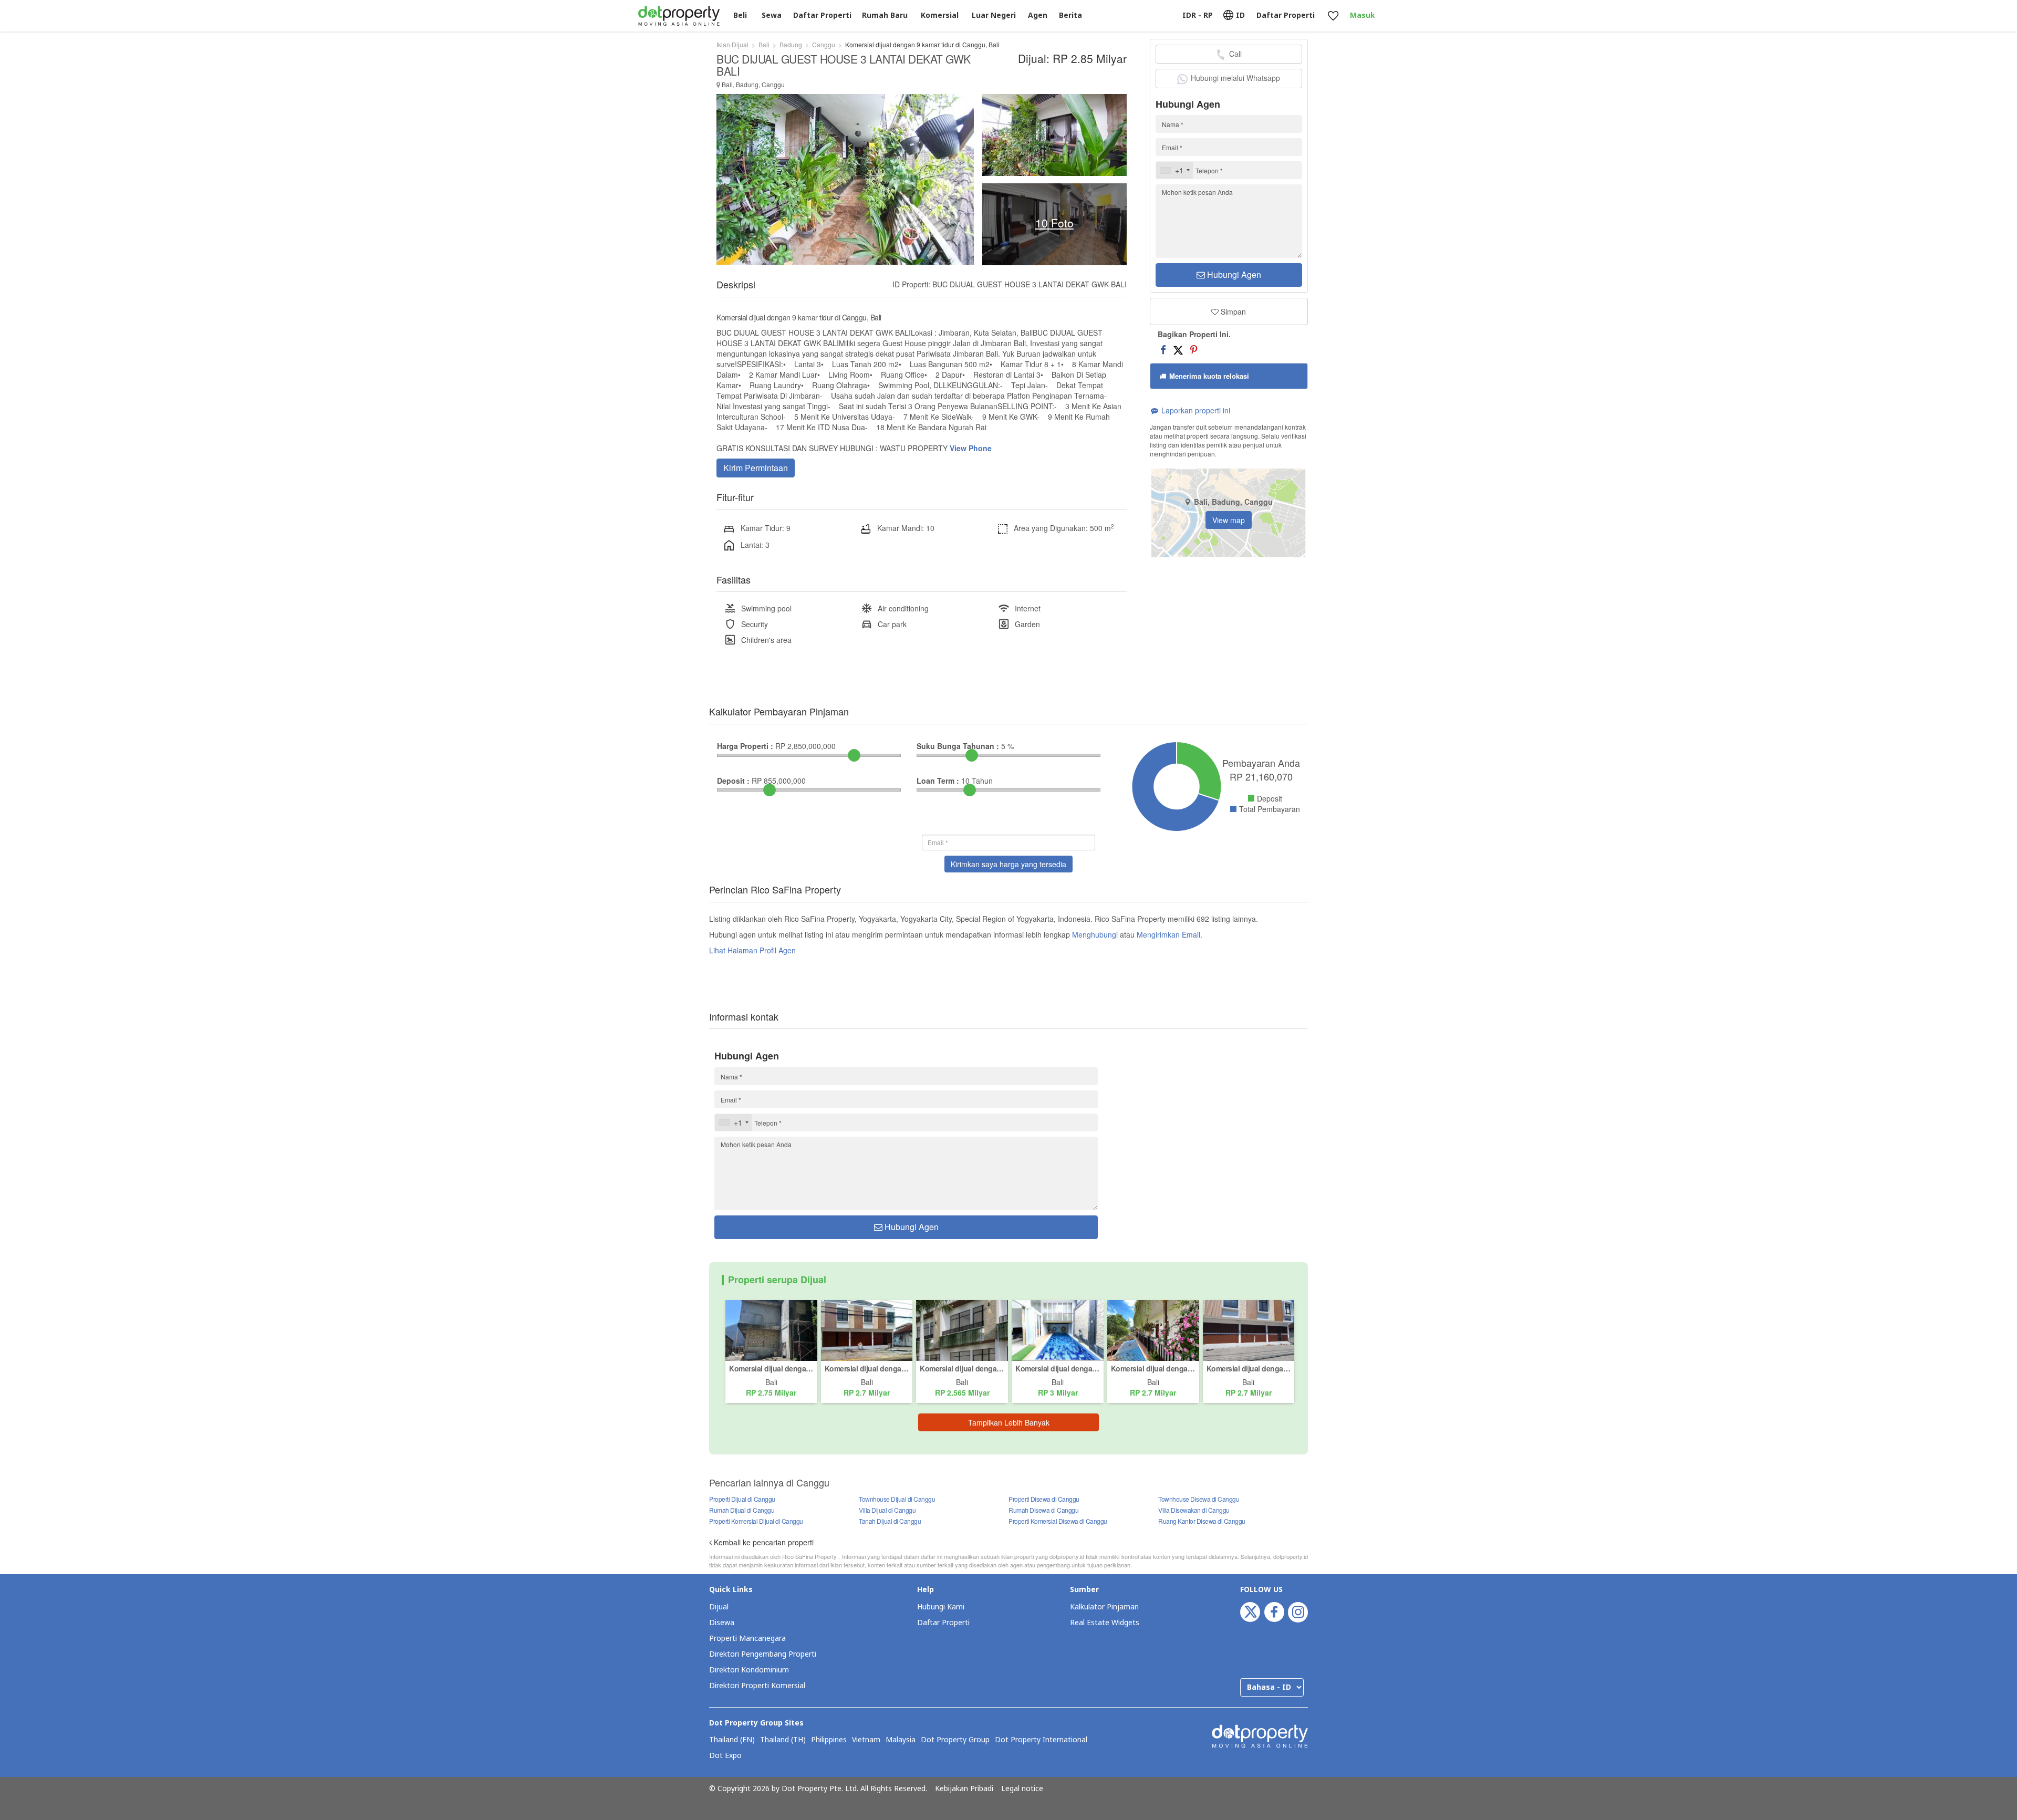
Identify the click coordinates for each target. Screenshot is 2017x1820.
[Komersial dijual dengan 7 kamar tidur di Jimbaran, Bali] (771, 1329)
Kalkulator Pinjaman (1104, 1607)
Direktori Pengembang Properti (763, 1654)
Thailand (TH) (783, 1740)
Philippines (829, 1740)
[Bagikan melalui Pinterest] (1194, 349)
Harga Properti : (745, 746)
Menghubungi (1095, 934)
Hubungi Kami (941, 1607)
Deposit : (733, 781)
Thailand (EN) (732, 1740)
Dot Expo (725, 1756)
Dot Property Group (955, 1740)
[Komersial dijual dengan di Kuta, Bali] (867, 1329)
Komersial (940, 15)
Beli (740, 15)
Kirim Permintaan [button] (756, 468)
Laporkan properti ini (1195, 410)
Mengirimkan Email (1168, 934)
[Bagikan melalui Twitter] (1178, 349)
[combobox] (1174, 170)
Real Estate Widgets (1105, 1623)
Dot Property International (1041, 1740)
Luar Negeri (994, 15)
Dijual (719, 1607)
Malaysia (901, 1740)
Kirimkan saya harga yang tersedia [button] (1008, 864)
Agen (1038, 15)
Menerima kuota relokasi (1208, 376)
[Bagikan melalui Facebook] (1163, 349)
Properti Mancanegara (747, 1639)
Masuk (1363, 15)
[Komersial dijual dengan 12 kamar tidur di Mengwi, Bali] (1153, 1329)
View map (1229, 520)
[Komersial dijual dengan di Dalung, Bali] (962, 1329)
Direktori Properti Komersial (757, 1686)
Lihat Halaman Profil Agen (752, 950)
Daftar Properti (943, 1623)
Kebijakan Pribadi (964, 1789)
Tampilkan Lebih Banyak (1009, 1422)
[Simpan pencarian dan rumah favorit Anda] (1333, 16)
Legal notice (1022, 1789)
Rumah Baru (885, 15)
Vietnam (866, 1740)
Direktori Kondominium (749, 1670)
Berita (1070, 15)
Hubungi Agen (1233, 274)
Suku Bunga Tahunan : (958, 746)
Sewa (772, 15)
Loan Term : (938, 781)
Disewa (722, 1623)
